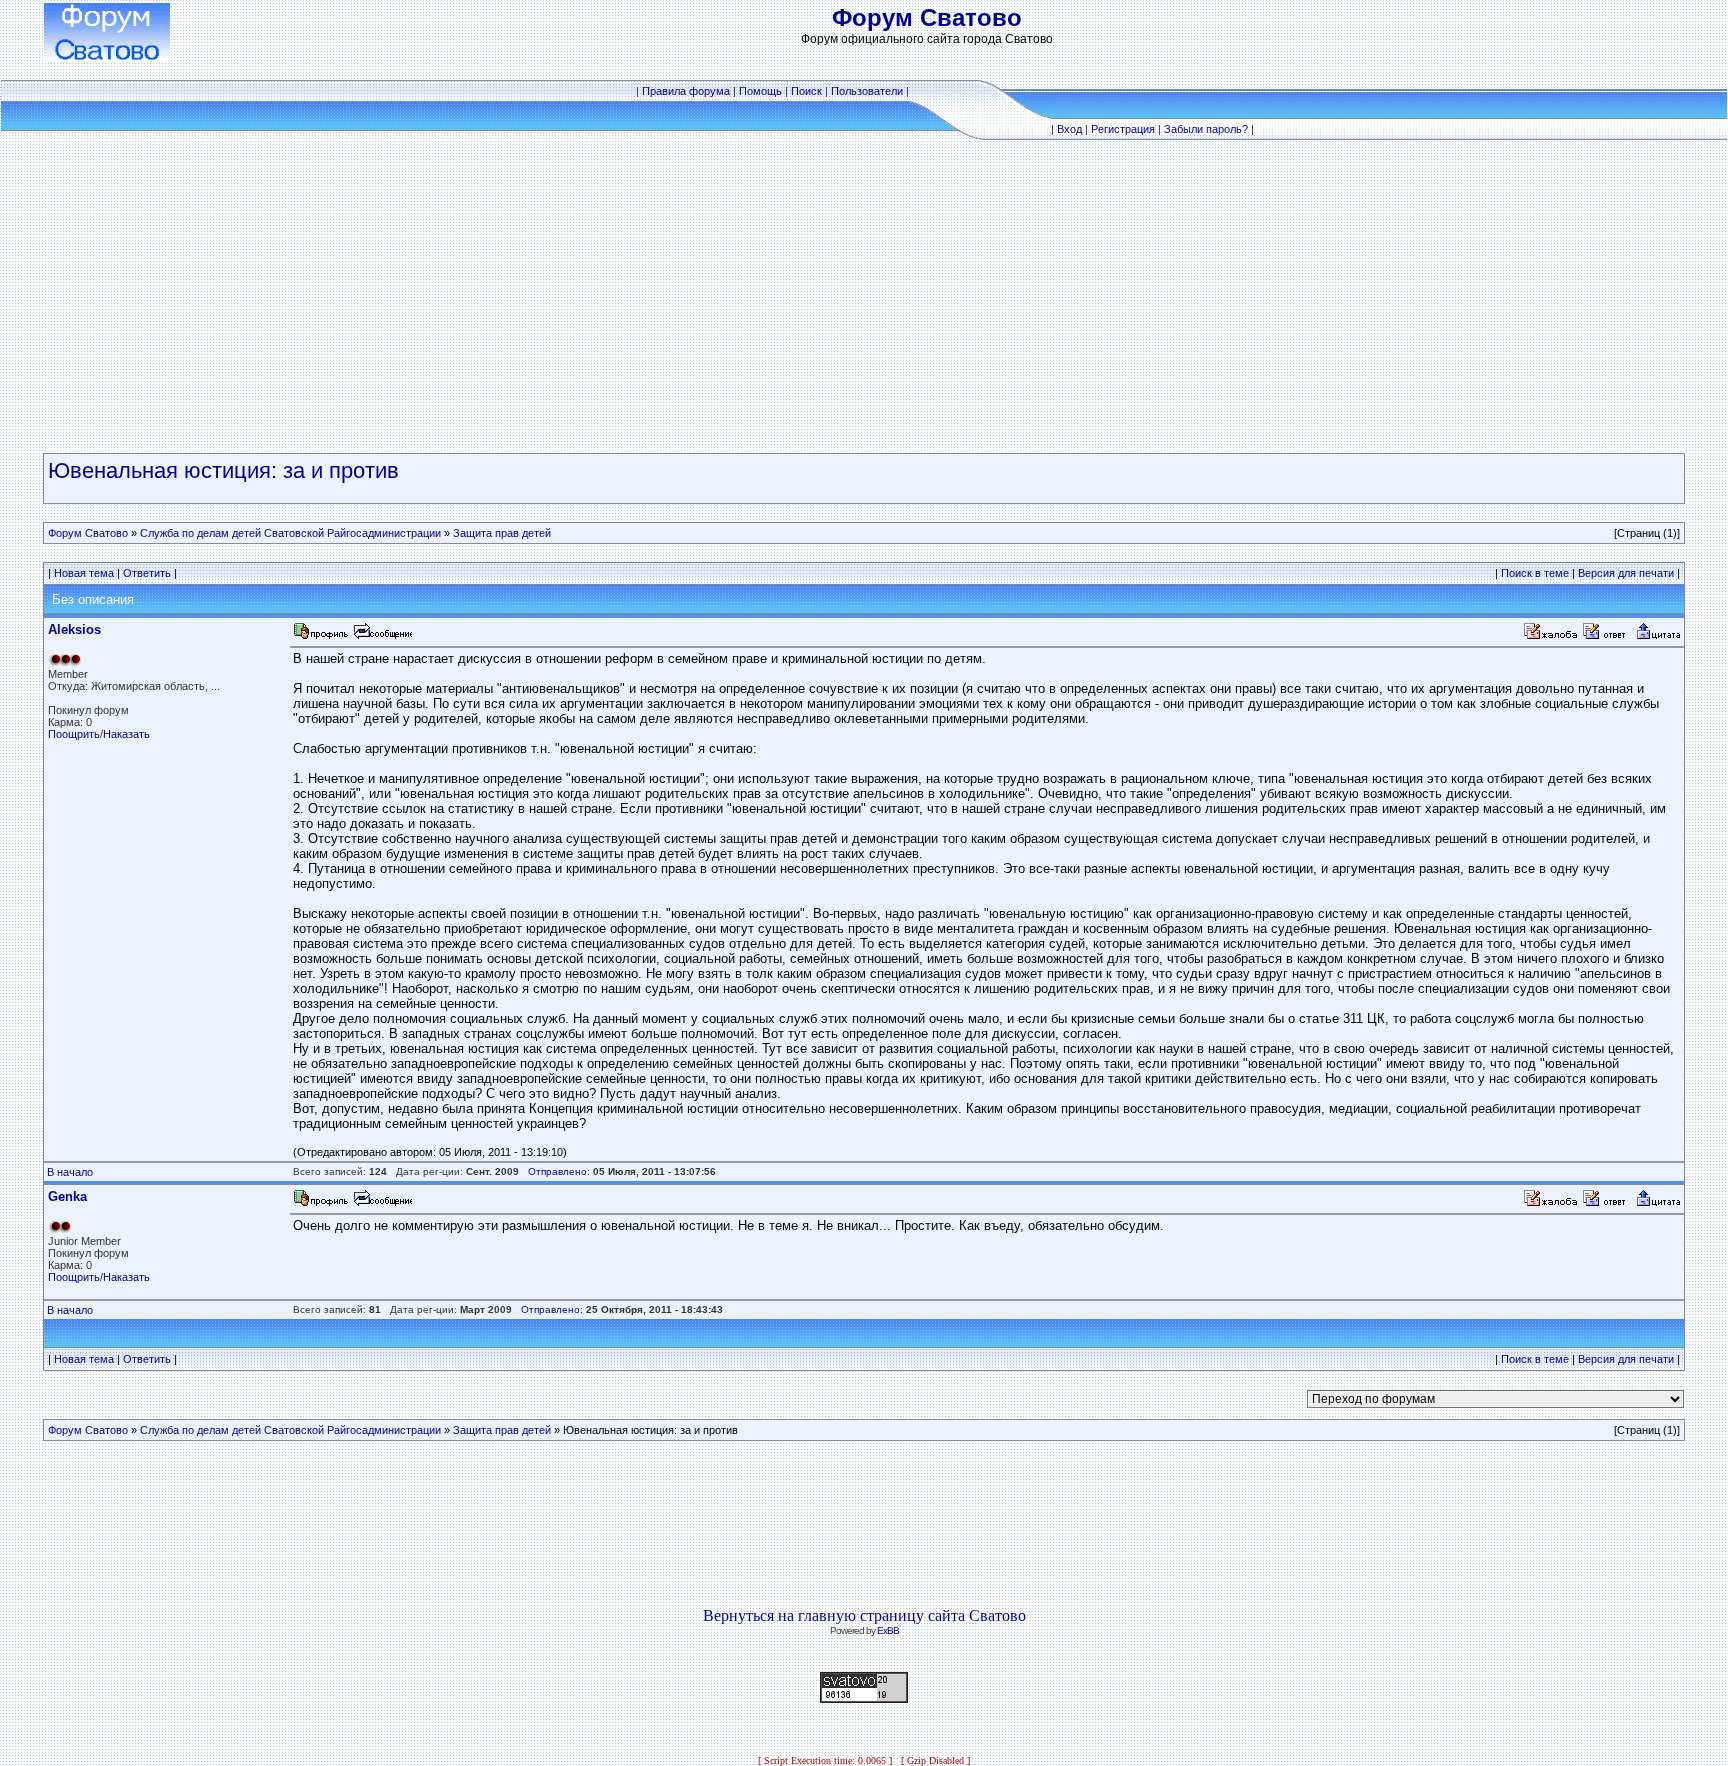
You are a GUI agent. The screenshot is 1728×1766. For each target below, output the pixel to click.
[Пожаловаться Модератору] (1551, 636)
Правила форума (686, 91)
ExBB (888, 1630)
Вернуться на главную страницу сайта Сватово (864, 1615)
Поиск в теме (1535, 573)
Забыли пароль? (1206, 129)
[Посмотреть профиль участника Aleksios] (321, 636)
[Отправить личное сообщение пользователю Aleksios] (382, 636)
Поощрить (74, 734)
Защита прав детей (502, 533)
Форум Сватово (88, 533)
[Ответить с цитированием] (1607, 636)
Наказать (126, 734)
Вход (1069, 129)
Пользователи (867, 91)
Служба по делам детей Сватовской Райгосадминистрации (290, 533)
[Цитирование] (1658, 636)
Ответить (147, 573)
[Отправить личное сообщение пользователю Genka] (382, 1203)
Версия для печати (1626, 573)
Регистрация (1123, 129)
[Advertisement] (864, 297)
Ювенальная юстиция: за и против (223, 470)
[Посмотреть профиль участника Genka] (321, 1203)
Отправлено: (559, 1171)
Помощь (760, 91)
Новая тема (84, 573)
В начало (70, 1172)
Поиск (806, 91)
